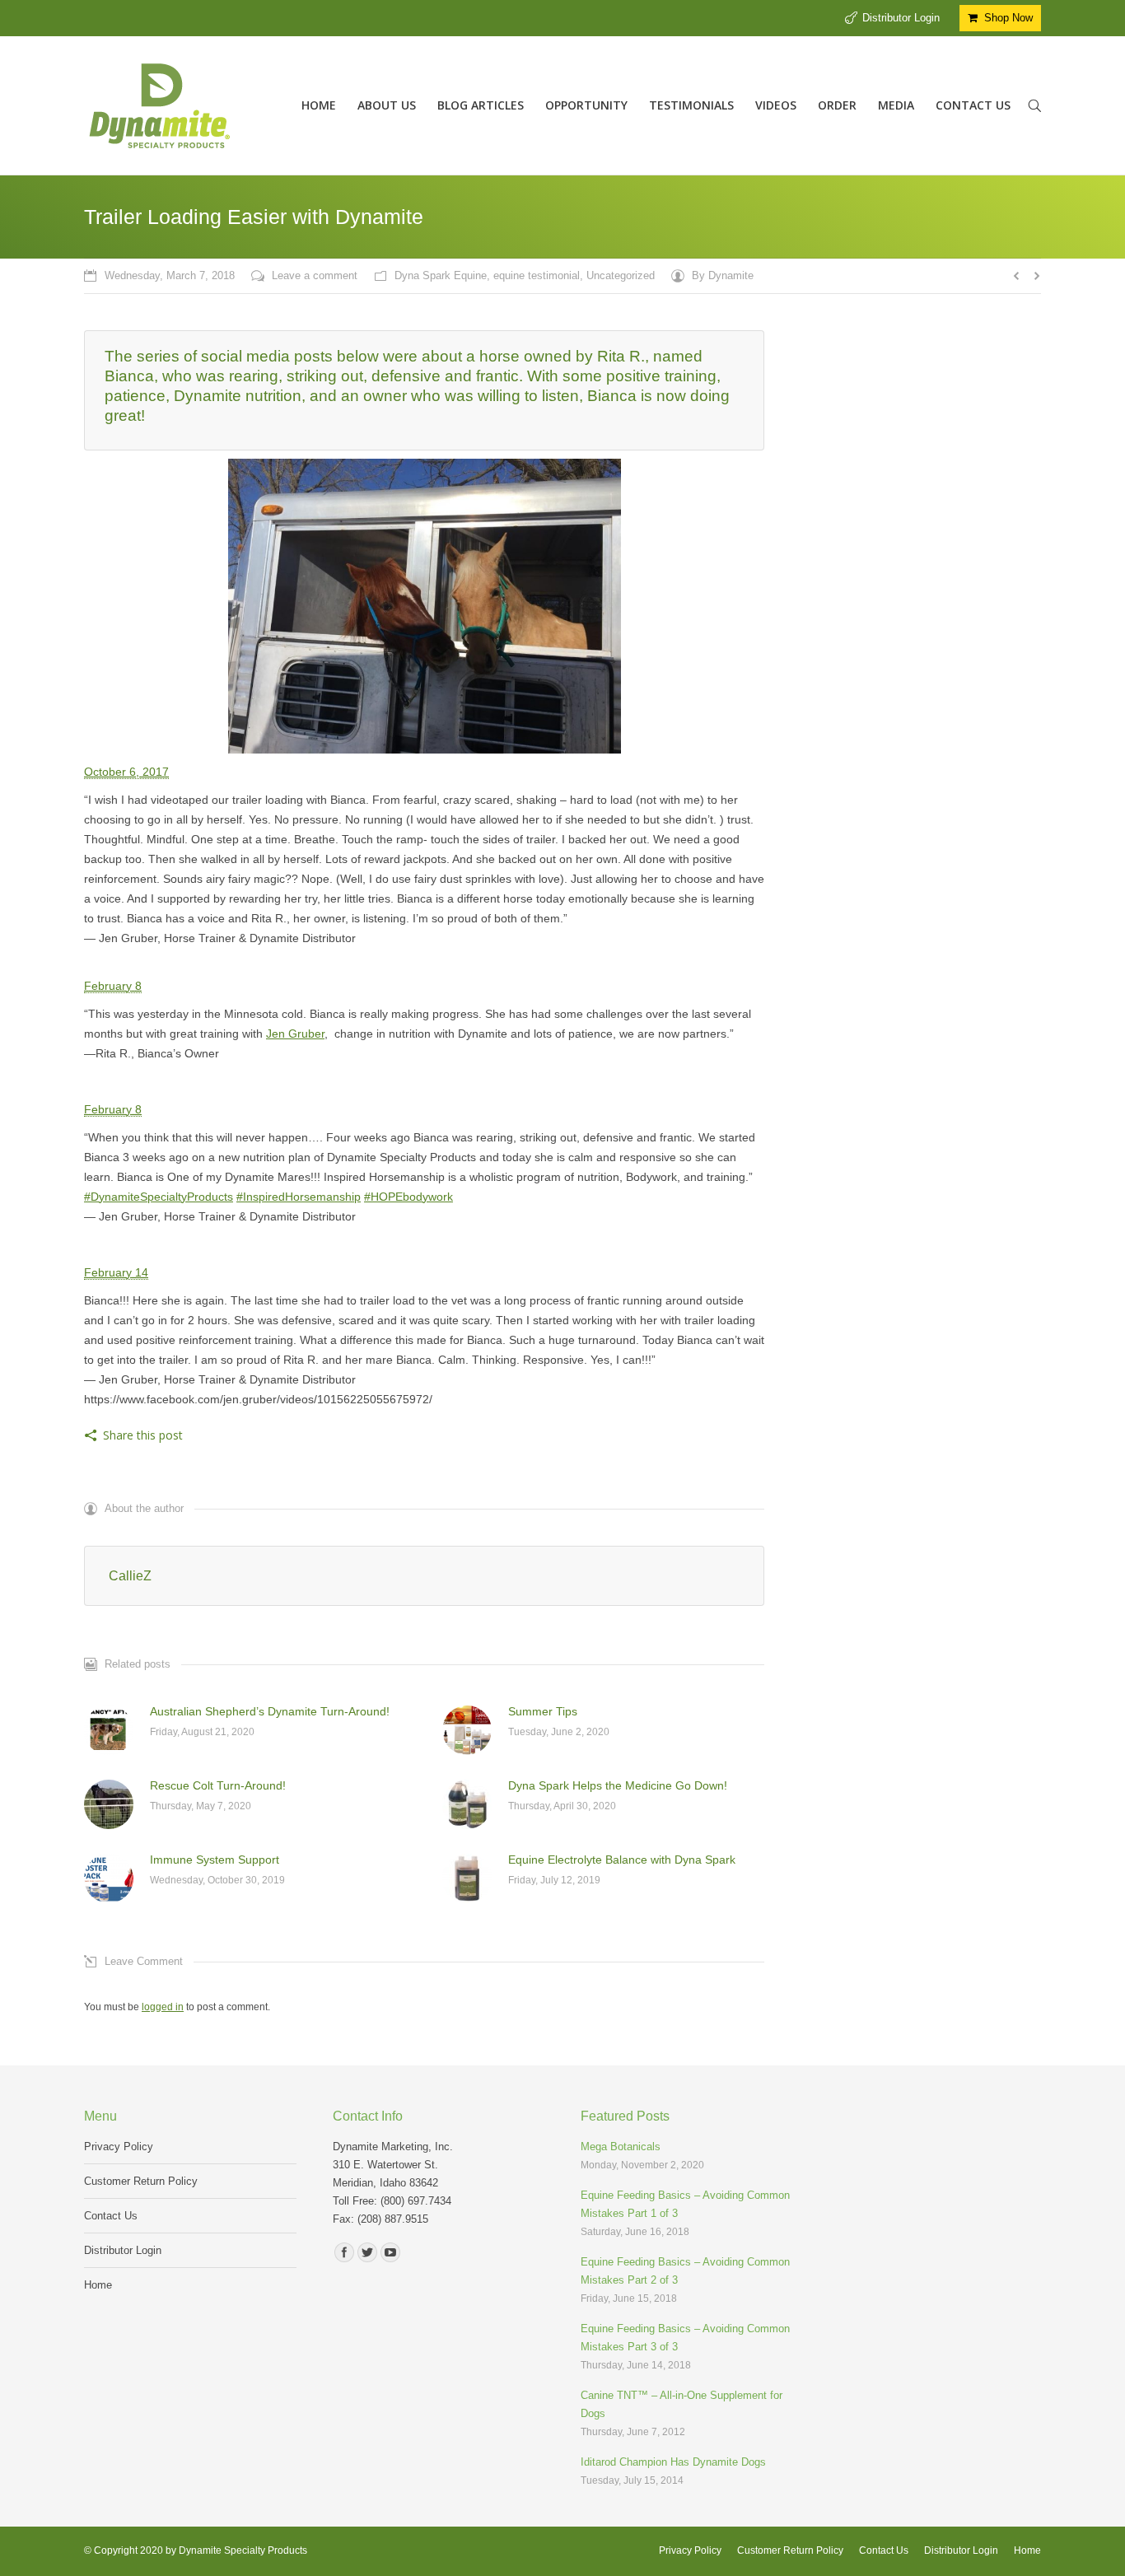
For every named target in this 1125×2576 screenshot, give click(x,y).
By (723, 275)
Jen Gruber (295, 1034)
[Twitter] (367, 2252)
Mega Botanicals (621, 2147)
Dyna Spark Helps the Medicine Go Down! (618, 1785)
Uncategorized (621, 275)
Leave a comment (315, 275)
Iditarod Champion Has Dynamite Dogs (673, 2462)
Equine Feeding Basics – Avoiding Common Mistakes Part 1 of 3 (685, 2204)
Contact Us (111, 2216)
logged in (163, 2007)
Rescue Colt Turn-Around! (218, 1785)
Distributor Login (901, 18)
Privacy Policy (119, 2147)
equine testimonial (537, 275)
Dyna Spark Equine (441, 275)
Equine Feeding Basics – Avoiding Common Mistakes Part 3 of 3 (685, 2338)
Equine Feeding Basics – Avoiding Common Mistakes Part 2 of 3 (685, 2271)
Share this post (143, 1435)
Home (98, 2285)
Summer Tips (543, 1711)
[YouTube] (390, 2252)
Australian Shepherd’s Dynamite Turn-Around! (270, 1711)
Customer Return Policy (141, 2181)
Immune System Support (215, 1860)
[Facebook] (344, 2252)
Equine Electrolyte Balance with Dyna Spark (622, 1860)
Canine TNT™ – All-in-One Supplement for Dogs (682, 2404)
